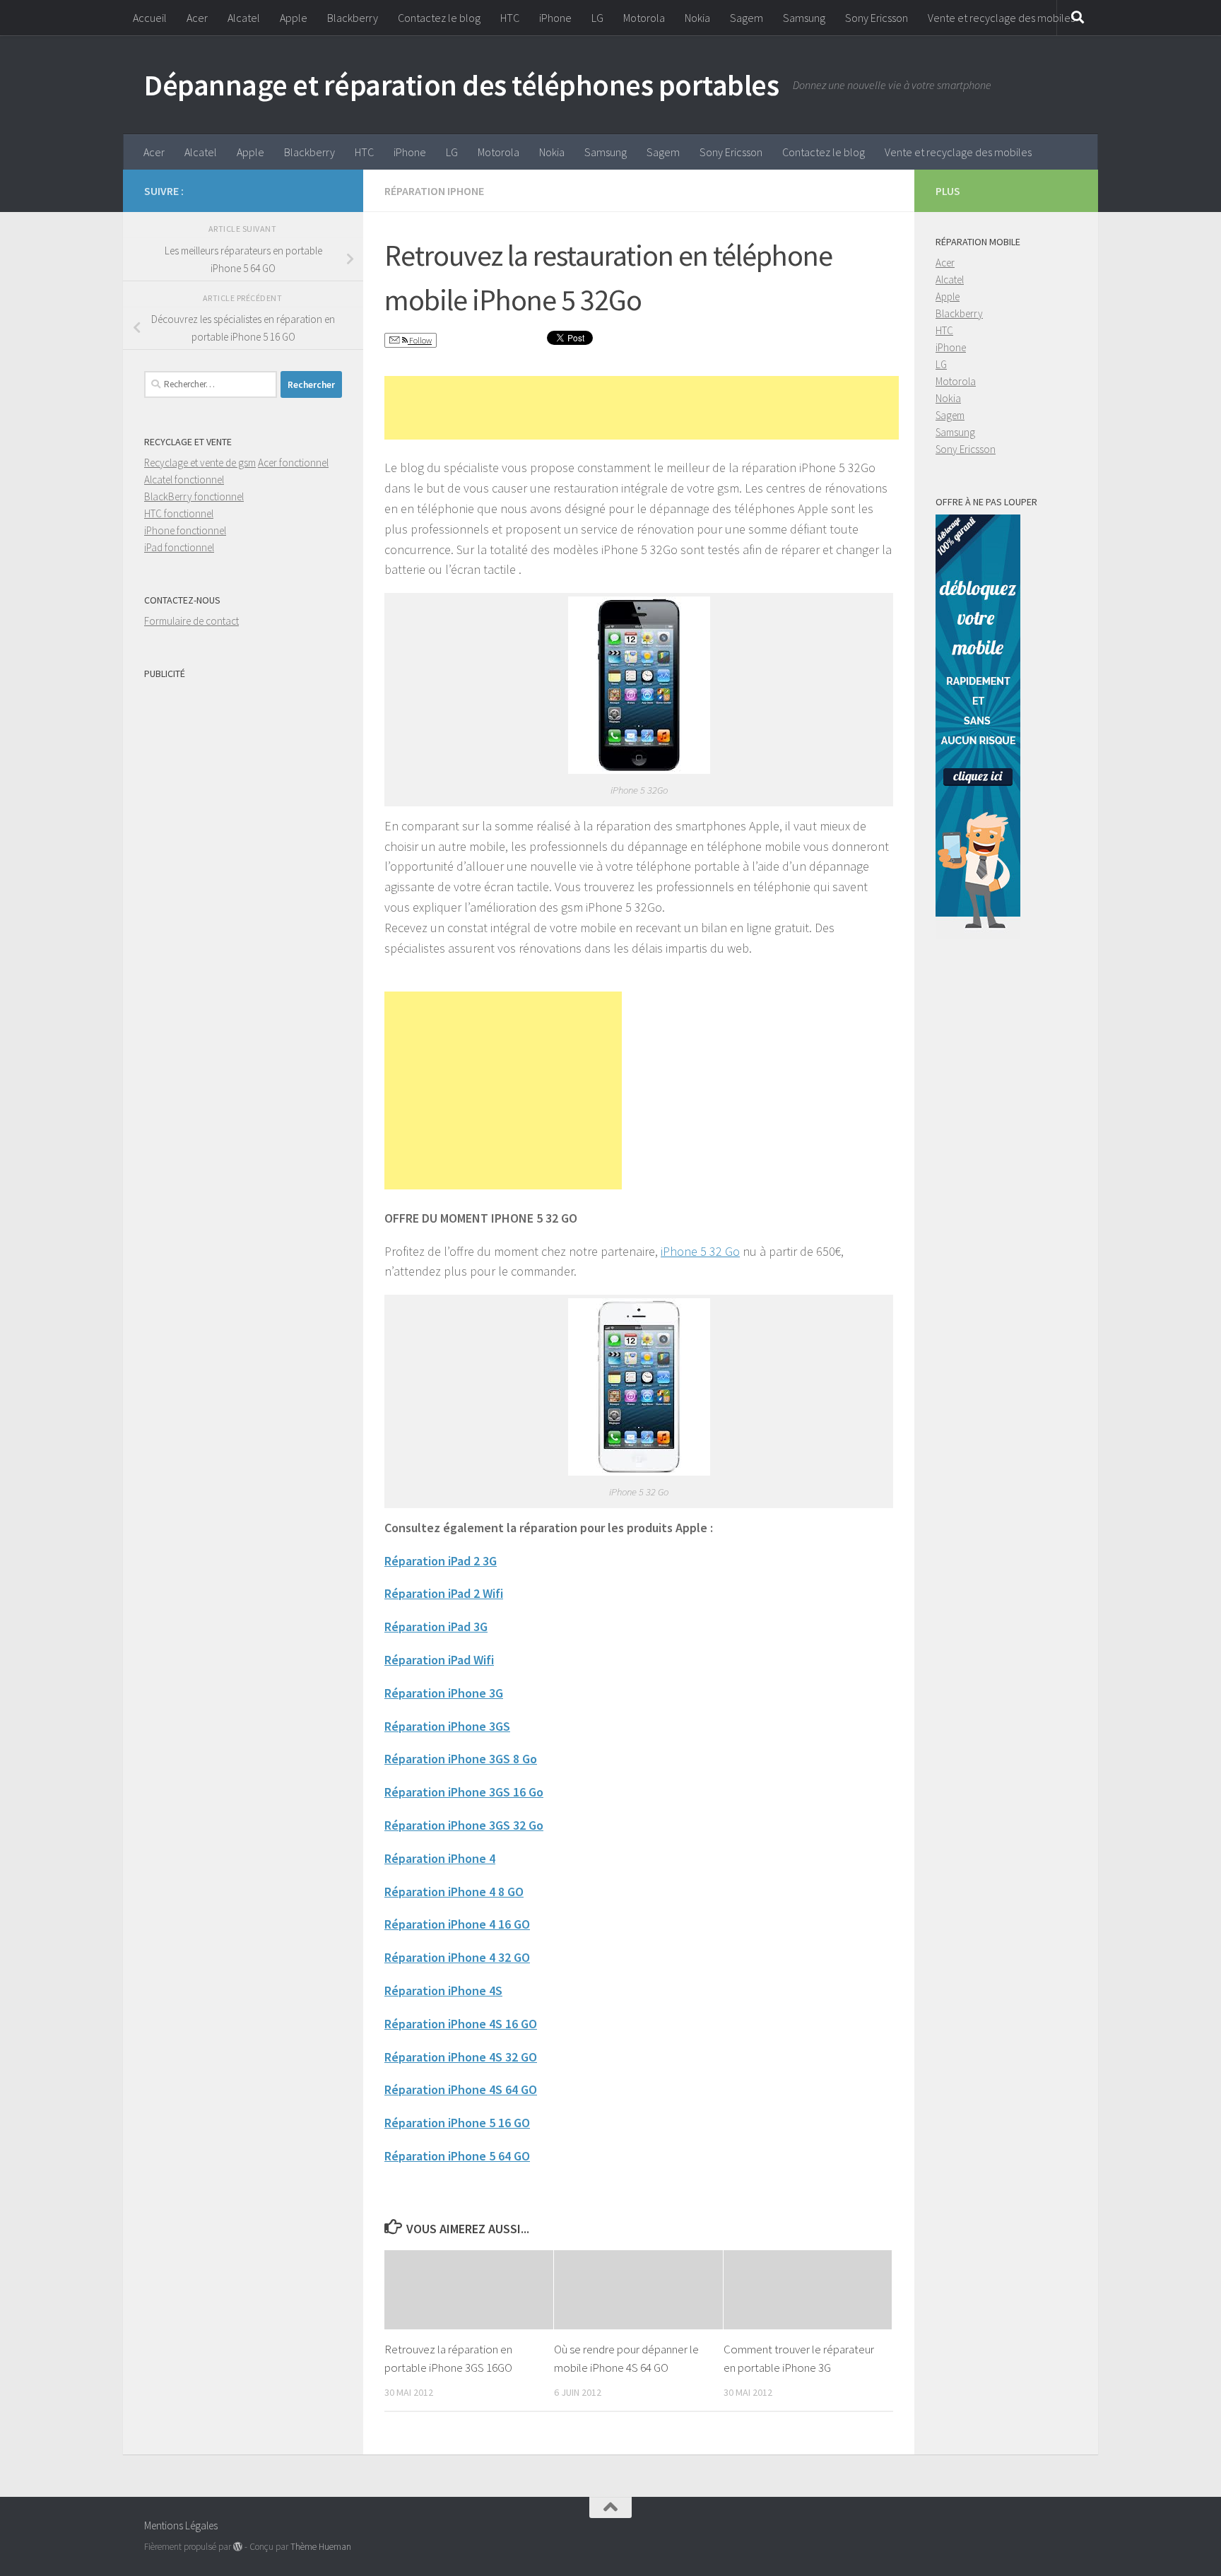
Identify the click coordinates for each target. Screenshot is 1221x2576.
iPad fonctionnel (179, 547)
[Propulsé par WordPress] (238, 2547)
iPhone (555, 18)
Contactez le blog (439, 18)
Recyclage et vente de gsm (200, 463)
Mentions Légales (181, 2525)
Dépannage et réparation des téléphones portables (461, 85)
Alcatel (244, 18)
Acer (197, 18)
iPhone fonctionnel (185, 530)
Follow (420, 340)
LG (597, 18)
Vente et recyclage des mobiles (1001, 18)
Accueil (150, 18)
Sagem (747, 18)
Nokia (697, 18)
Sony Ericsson (877, 18)
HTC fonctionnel (179, 513)
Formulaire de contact (191, 621)
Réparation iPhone (434, 191)
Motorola (644, 18)
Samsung (804, 18)
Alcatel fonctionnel (184, 480)
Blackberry (353, 18)
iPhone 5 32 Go (700, 1251)
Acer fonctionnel (293, 463)
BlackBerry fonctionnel (194, 496)
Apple (294, 18)
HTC (510, 18)
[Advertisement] (642, 408)
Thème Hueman (321, 2547)
